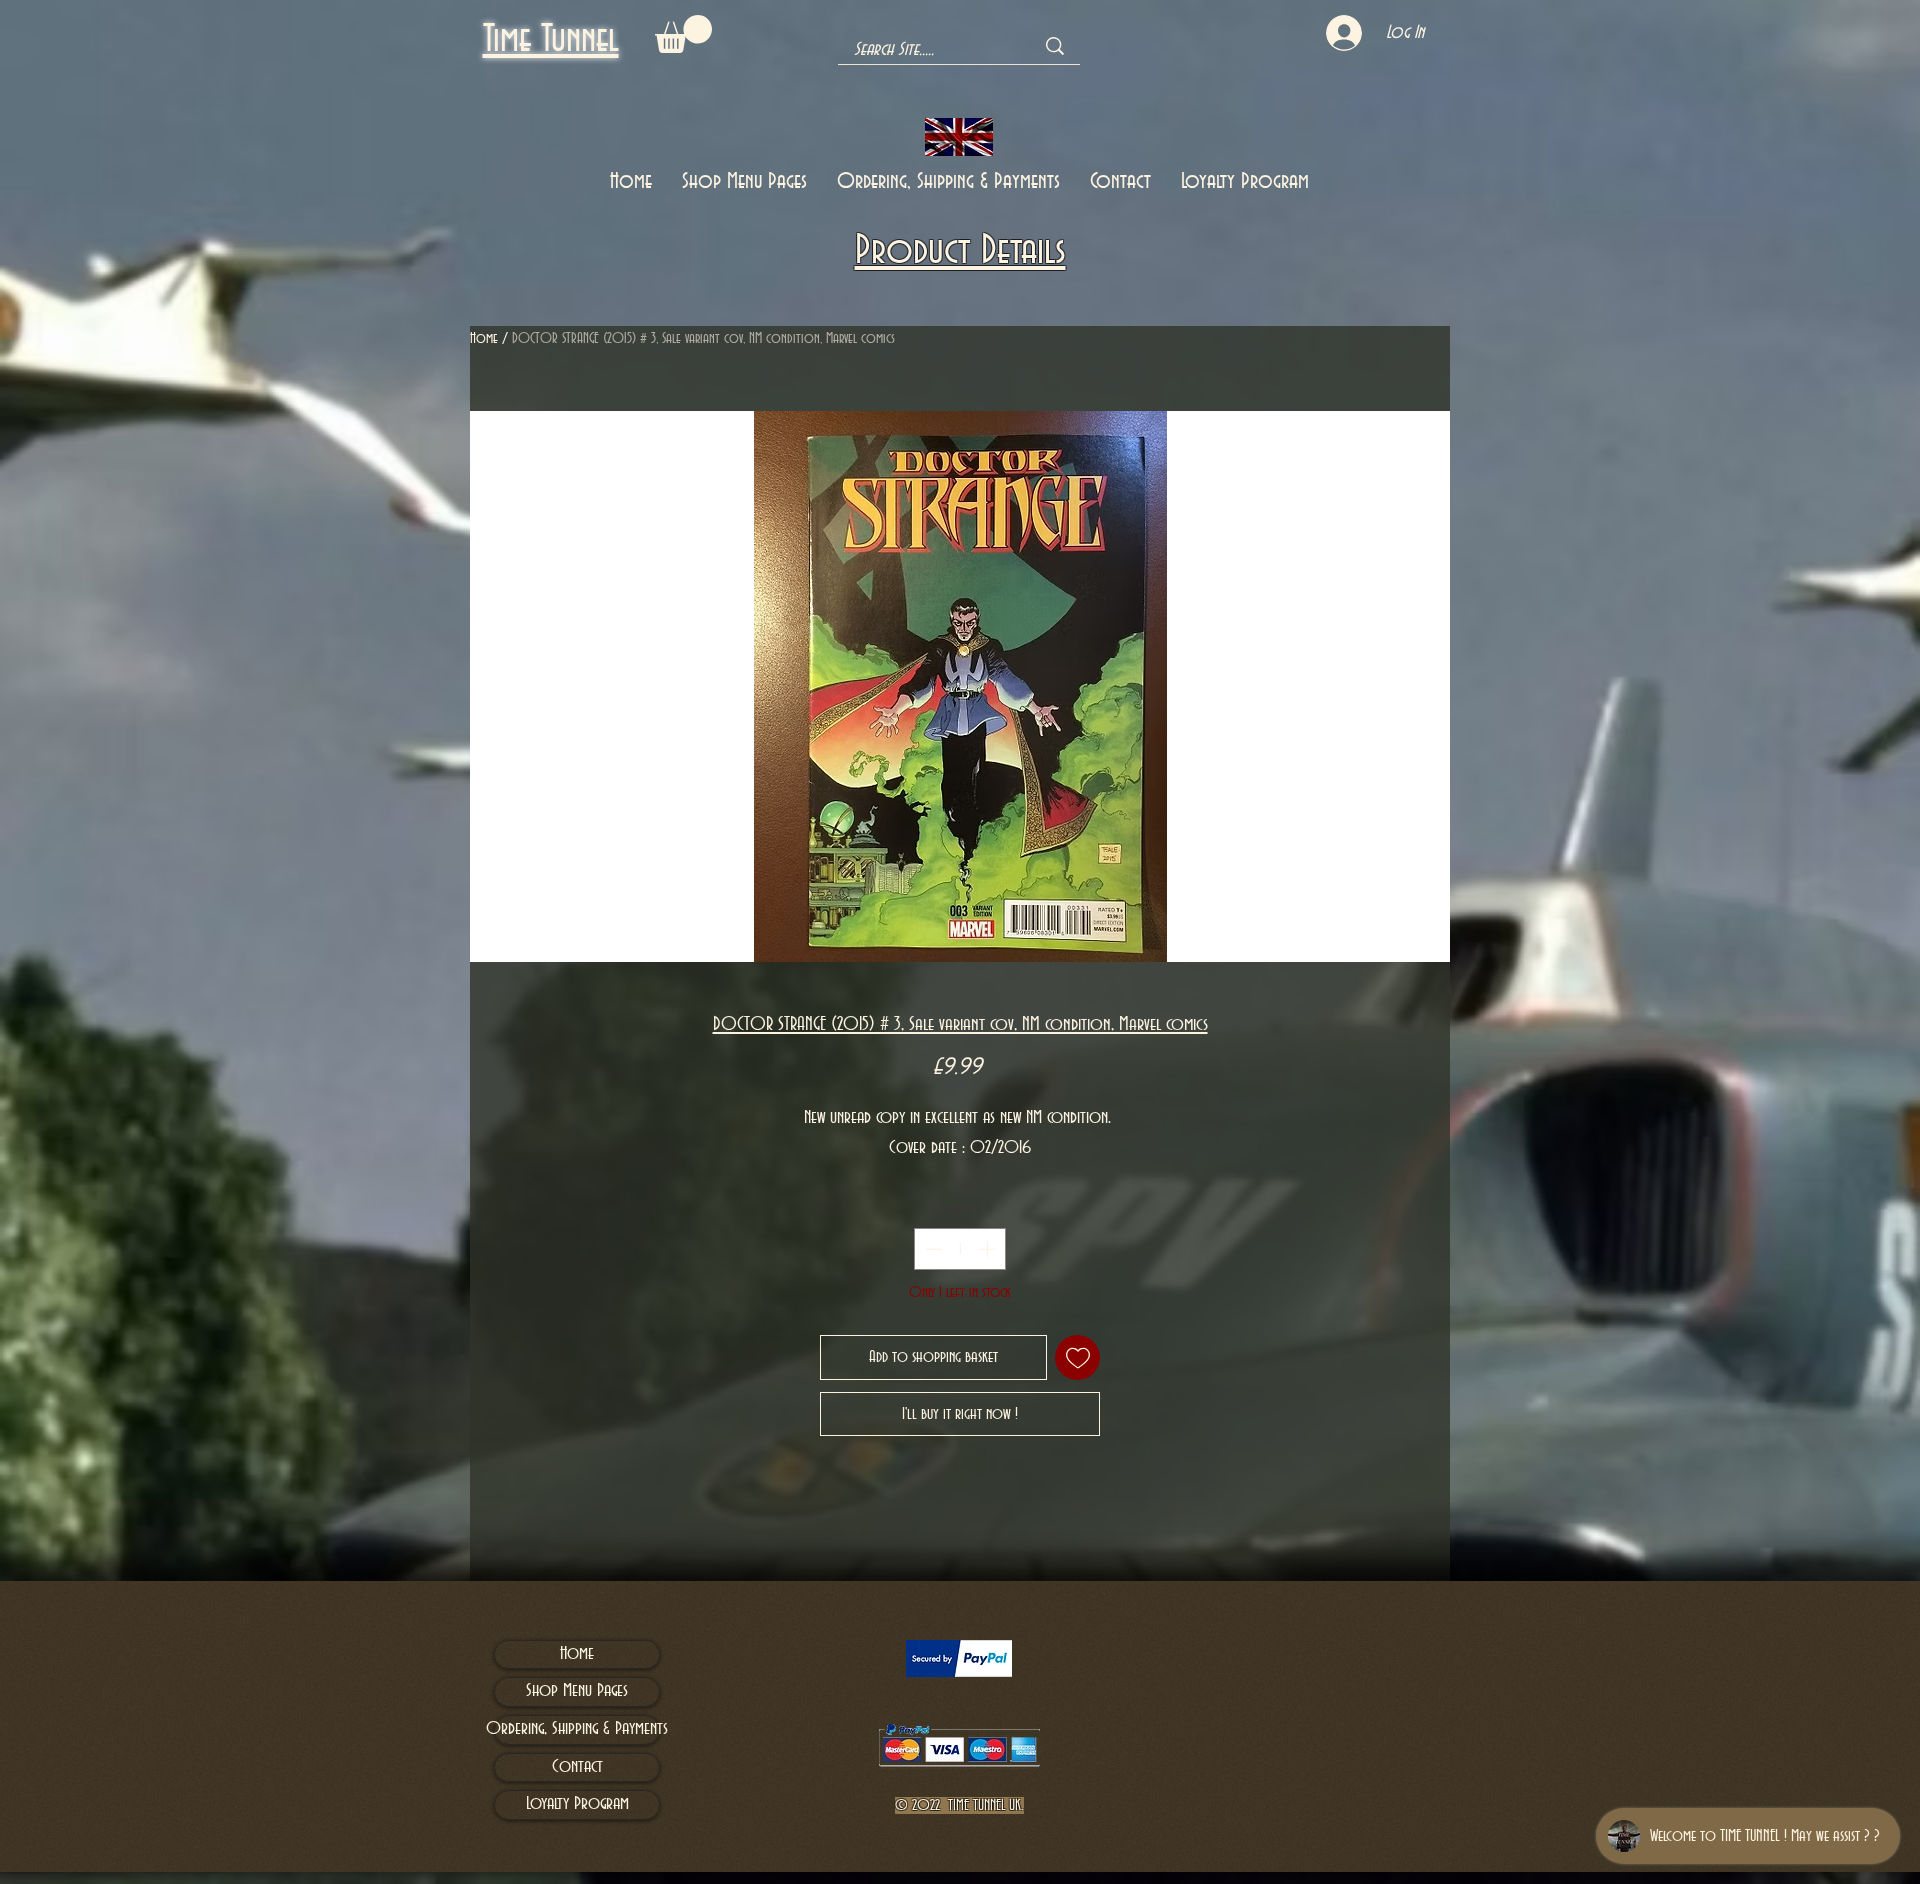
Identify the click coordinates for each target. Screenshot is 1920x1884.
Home (484, 339)
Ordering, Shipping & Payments (577, 1729)
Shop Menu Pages (577, 1691)
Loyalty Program (577, 1804)
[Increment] (989, 1249)
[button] (683, 34)
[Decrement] (932, 1249)
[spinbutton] (960, 1249)
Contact (577, 1767)
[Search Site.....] (1055, 46)
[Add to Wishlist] (1077, 1357)
